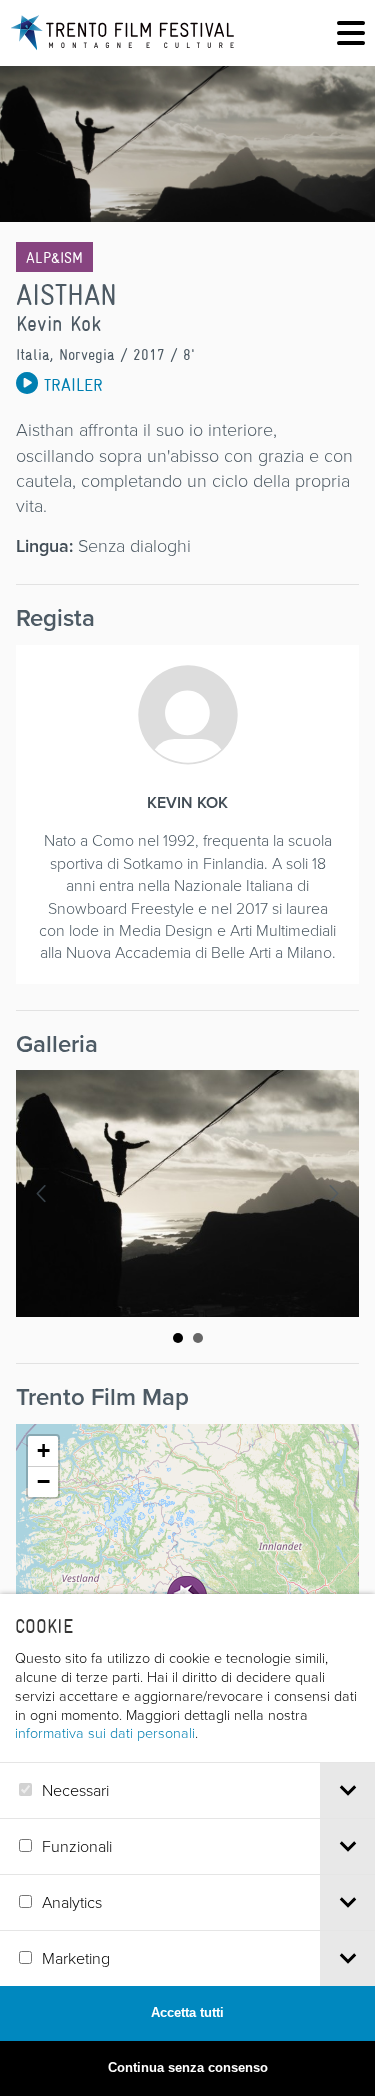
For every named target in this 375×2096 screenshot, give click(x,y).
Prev (42, 1194)
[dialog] (187, 1845)
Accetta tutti (187, 2012)
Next (333, 1194)
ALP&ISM (54, 257)
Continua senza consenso (188, 2067)
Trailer (70, 385)
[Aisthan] (187, 1193)
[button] (43, 1451)
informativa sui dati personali (105, 1732)
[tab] (347, 1790)
